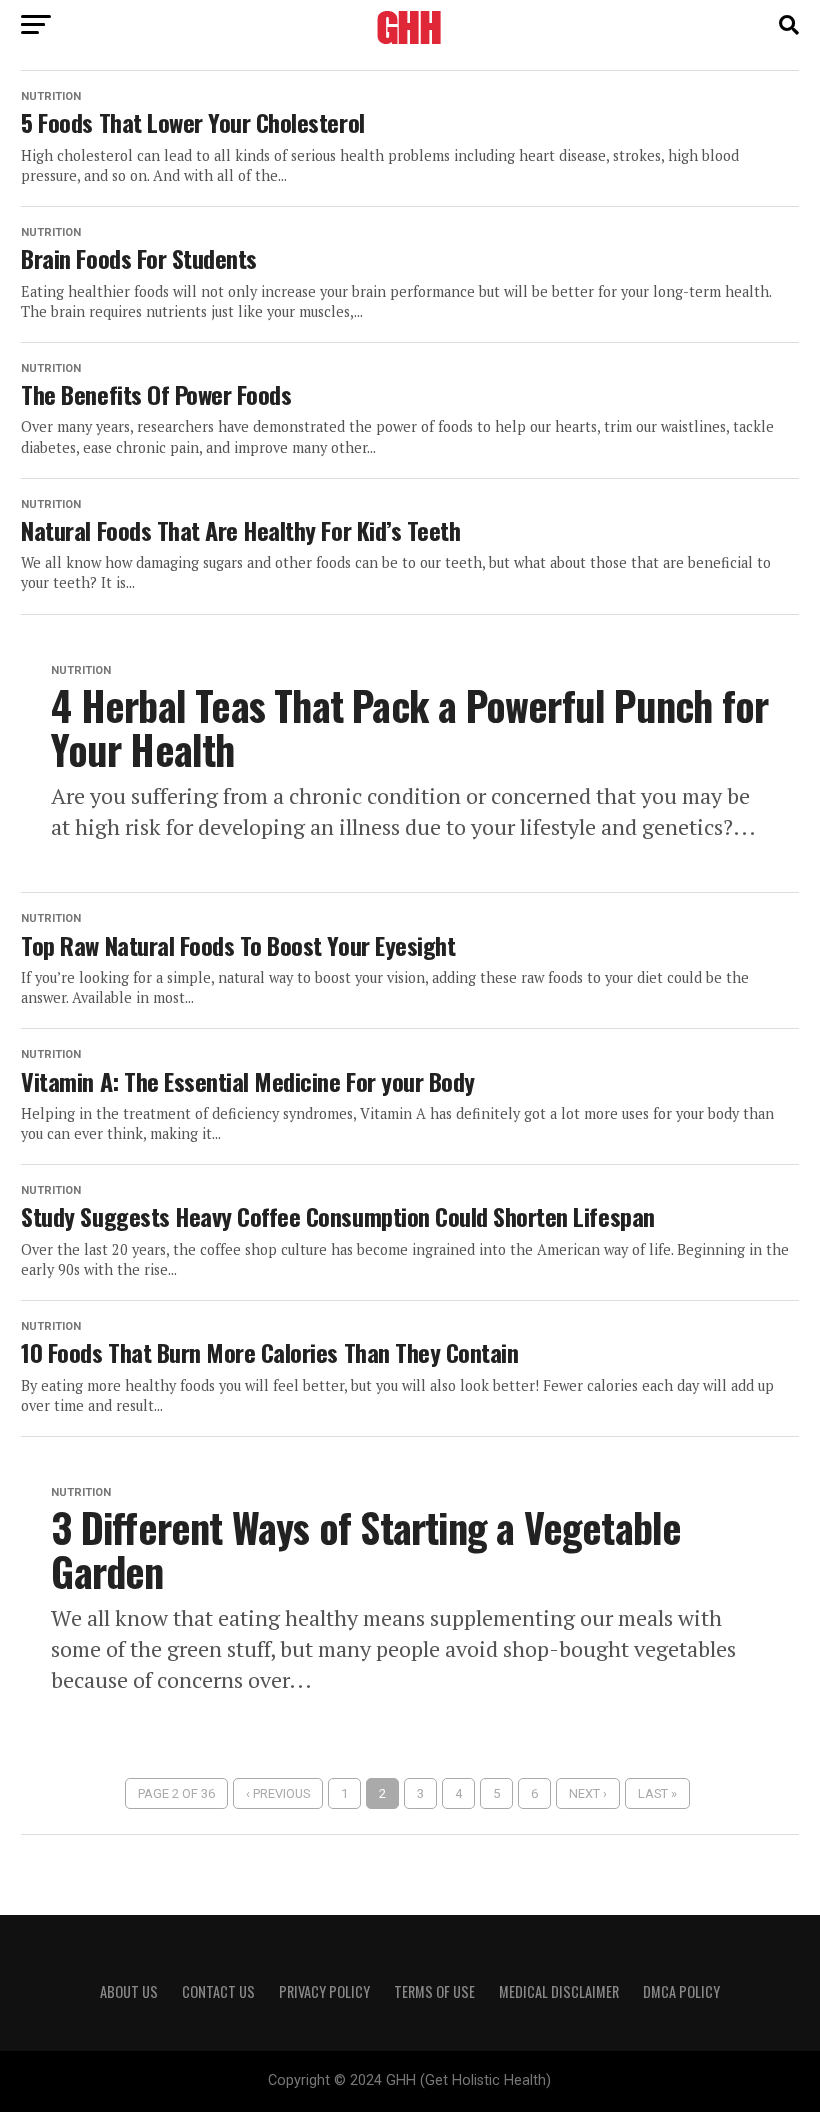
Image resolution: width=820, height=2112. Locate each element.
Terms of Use (434, 1991)
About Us (129, 1991)
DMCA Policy (681, 1991)
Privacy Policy (324, 1991)
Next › (588, 1793)
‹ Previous (278, 1793)
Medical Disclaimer (559, 1991)
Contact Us (218, 1991)
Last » (657, 1793)
